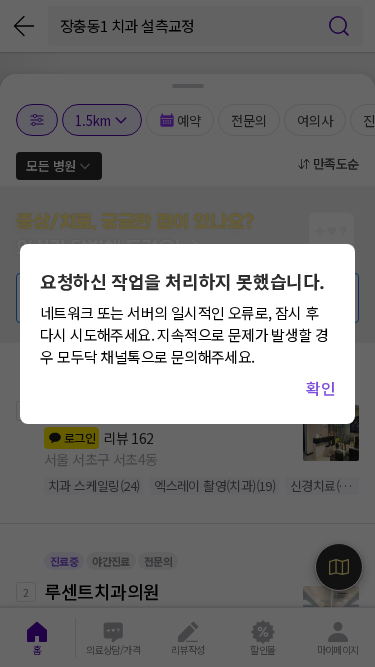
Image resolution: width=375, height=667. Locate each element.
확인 (320, 388)
